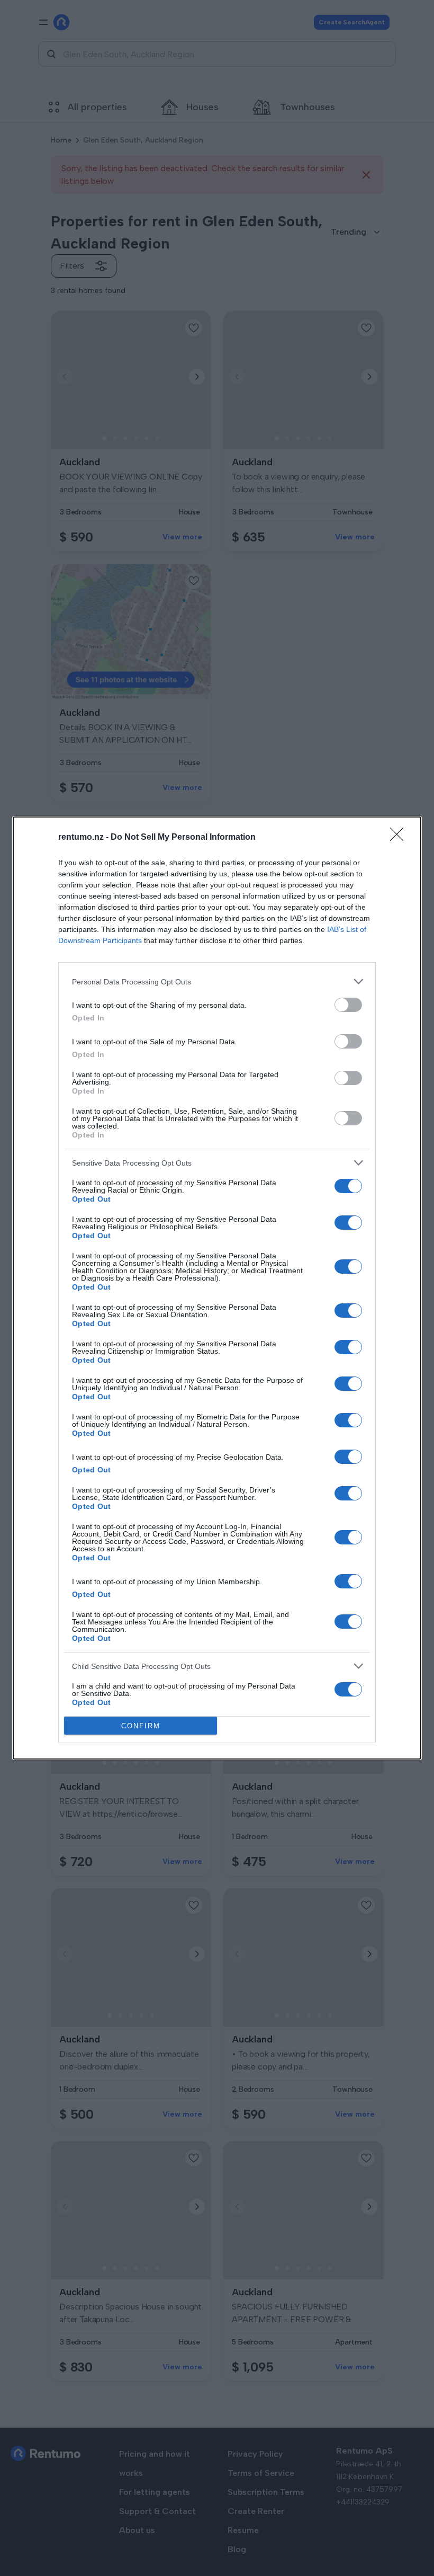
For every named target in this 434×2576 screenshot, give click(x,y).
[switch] (348, 1005)
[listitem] (217, 981)
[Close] (400, 838)
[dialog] (217, 1288)
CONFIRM (141, 1726)
